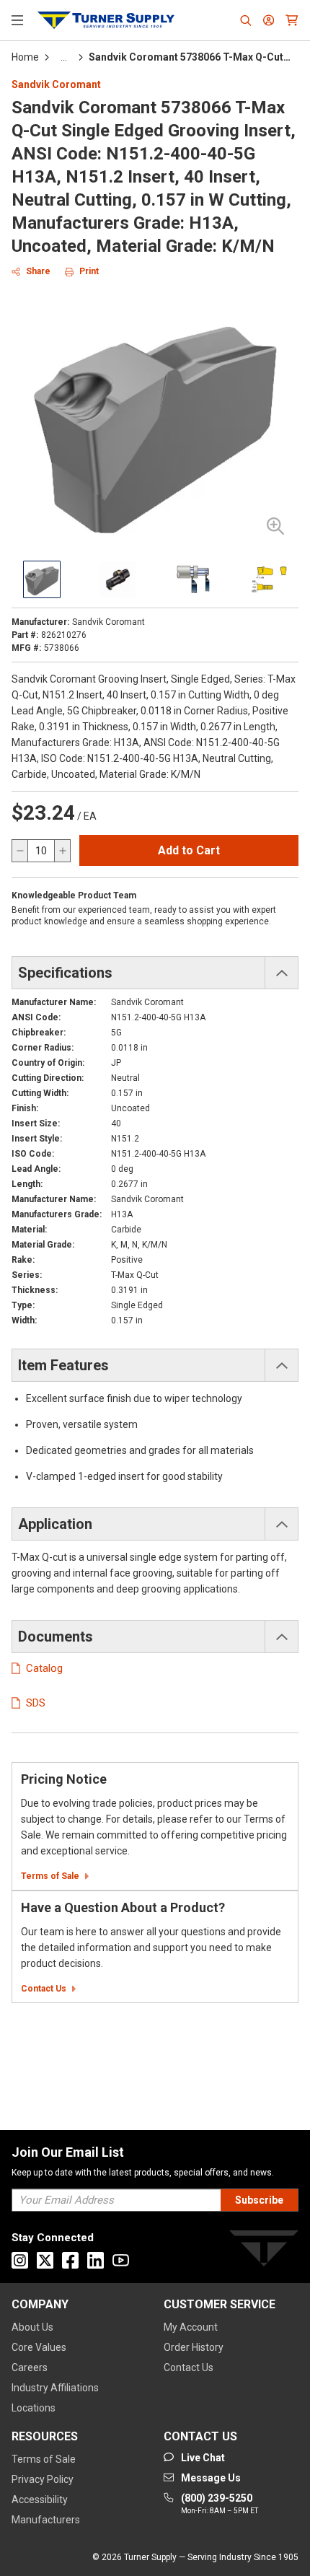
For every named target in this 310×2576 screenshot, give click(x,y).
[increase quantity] (62, 851)
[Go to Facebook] (70, 2260)
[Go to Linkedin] (96, 2260)
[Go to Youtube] (121, 2260)
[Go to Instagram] (20, 2260)
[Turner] (264, 2251)
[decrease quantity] (20, 851)
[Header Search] (246, 20)
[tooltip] (64, 57)
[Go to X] (45, 2260)
